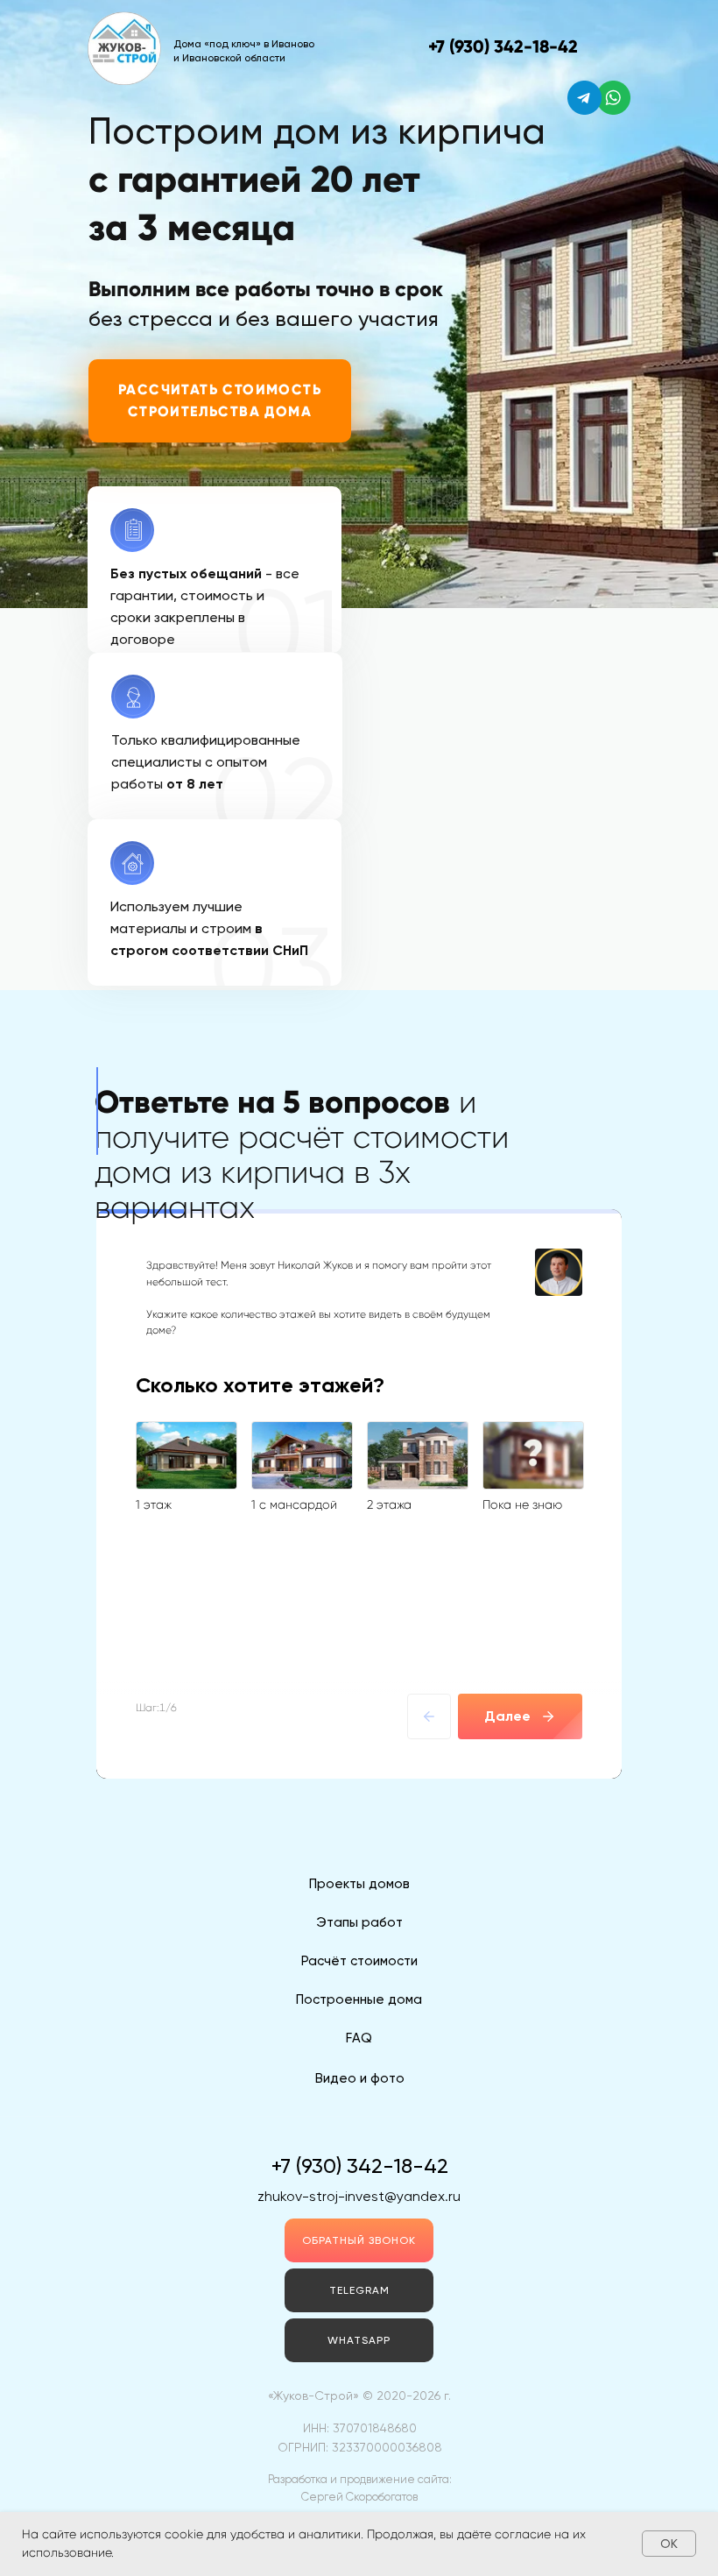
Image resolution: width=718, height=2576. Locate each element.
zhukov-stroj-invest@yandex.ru (359, 2196)
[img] (613, 98)
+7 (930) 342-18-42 (503, 46)
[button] (359, 2240)
